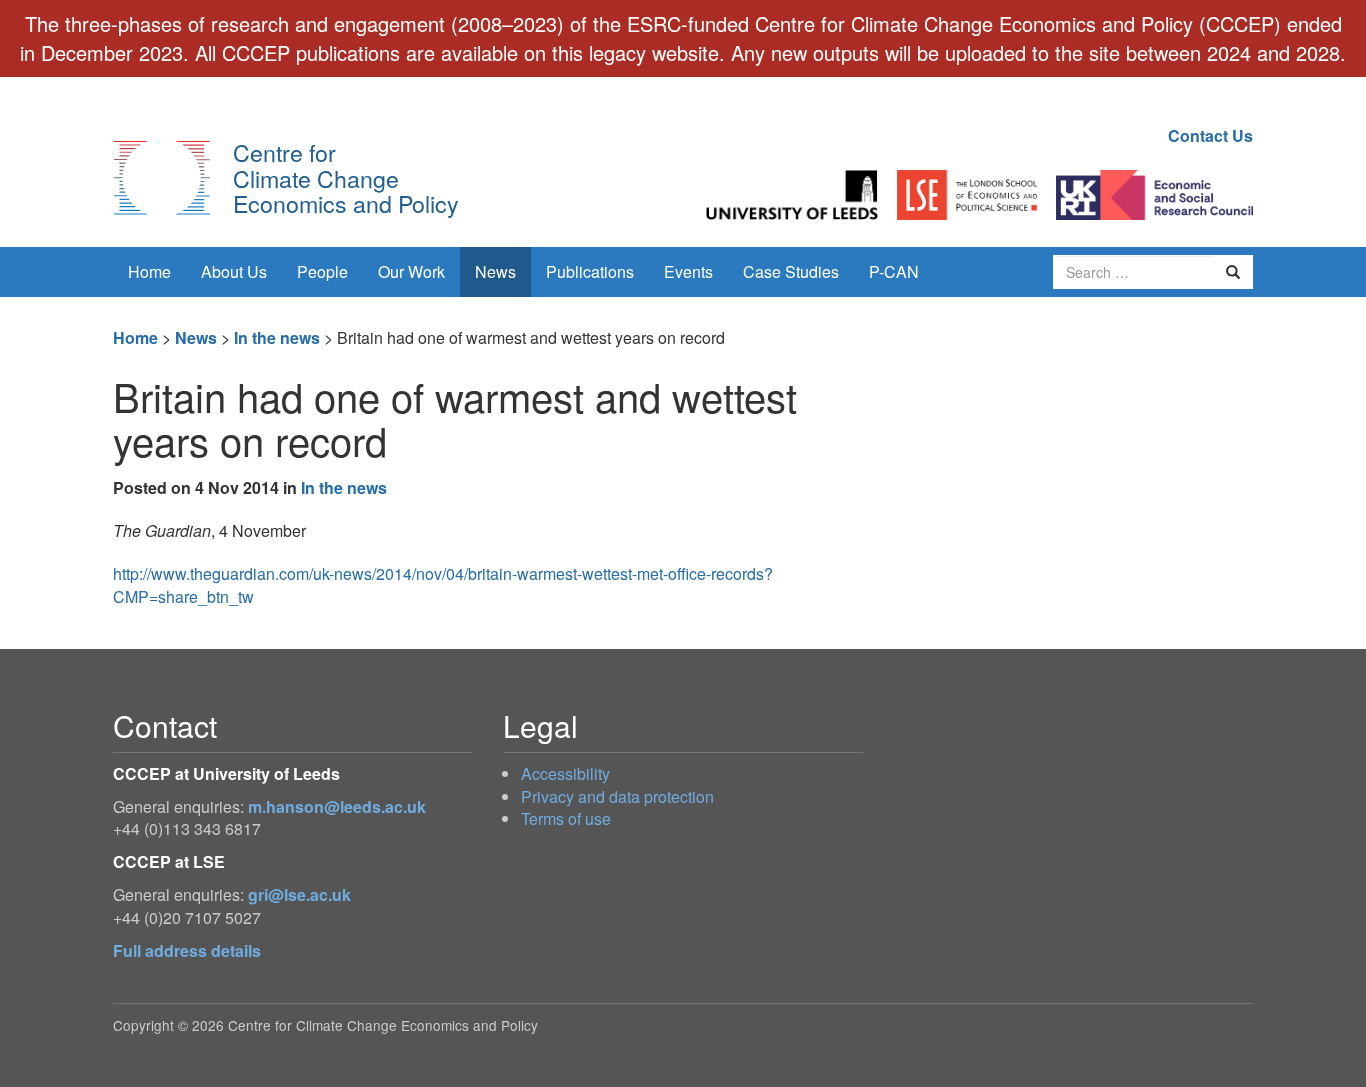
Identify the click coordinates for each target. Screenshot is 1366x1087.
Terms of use (566, 818)
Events (688, 271)
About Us (234, 271)
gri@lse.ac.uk (299, 894)
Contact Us (1210, 135)
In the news (277, 337)
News (495, 271)
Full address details (187, 950)
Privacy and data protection (617, 796)
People (322, 271)
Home (149, 271)
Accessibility (565, 773)
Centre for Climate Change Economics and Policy (346, 177)
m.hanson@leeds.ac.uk (337, 806)
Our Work (411, 271)
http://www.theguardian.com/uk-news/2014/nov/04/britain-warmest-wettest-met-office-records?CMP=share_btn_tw (443, 585)
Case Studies (791, 271)
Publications (590, 271)
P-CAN (894, 271)
